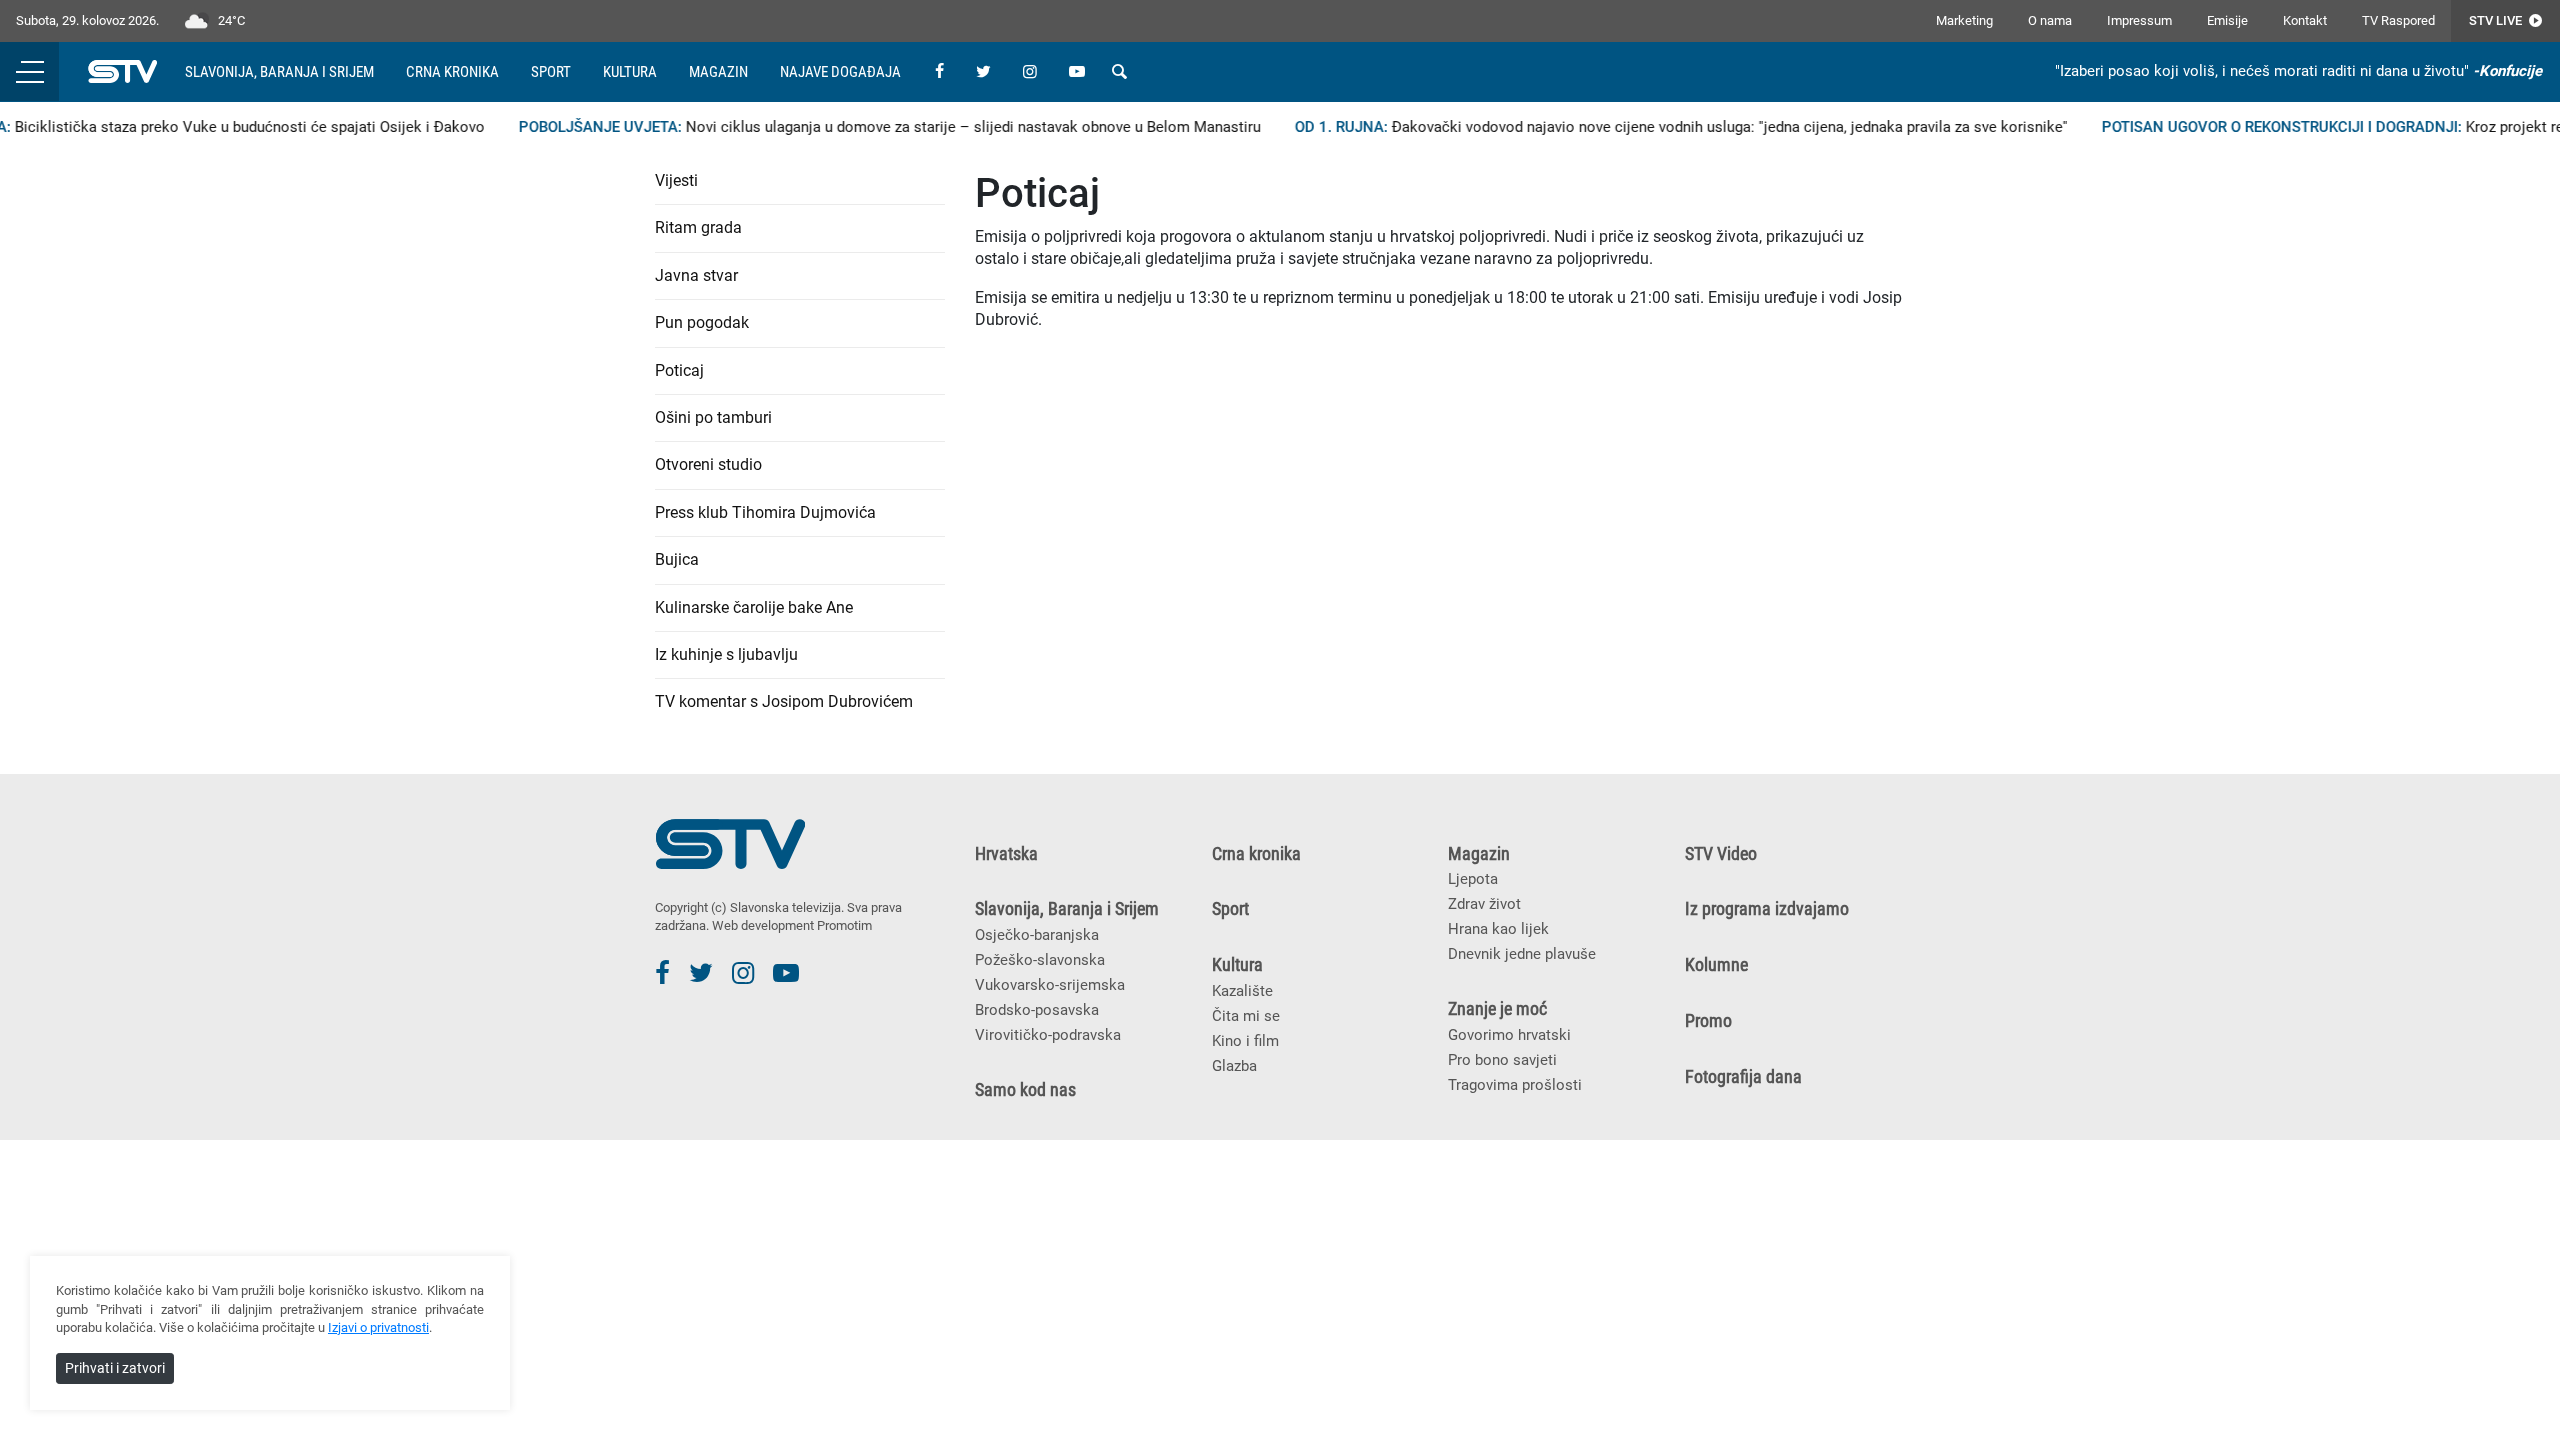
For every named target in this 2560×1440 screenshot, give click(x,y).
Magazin (718, 72)
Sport (551, 72)
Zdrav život (1484, 904)
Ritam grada (698, 227)
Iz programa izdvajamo (1767, 909)
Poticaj (679, 370)
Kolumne (1716, 965)
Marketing (1964, 20)
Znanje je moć (1497, 1009)
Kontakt (2305, 20)
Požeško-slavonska (1040, 960)
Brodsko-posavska (1037, 1010)
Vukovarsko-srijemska (1050, 985)
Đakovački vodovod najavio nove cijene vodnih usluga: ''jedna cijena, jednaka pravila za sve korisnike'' (1653, 127)
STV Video (1721, 854)
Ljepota (1473, 879)
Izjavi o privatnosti (378, 1327)
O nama (2050, 20)
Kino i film (1245, 1041)
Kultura (630, 72)
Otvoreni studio (708, 464)
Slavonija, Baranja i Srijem (279, 72)
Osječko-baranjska (1037, 935)
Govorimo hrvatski (1509, 1035)
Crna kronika (452, 72)
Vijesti (676, 180)
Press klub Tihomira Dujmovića (765, 512)
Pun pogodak (702, 322)
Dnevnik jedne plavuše (1522, 954)
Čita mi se (1246, 1016)
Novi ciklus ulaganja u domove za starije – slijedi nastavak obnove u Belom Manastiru (862, 127)
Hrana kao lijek (1498, 929)
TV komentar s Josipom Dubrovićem (784, 701)
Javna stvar (696, 275)
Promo (1708, 1021)
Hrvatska (1006, 854)
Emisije (2227, 20)
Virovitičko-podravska (1048, 1035)
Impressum (2139, 20)
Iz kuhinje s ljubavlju (726, 654)
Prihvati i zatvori (115, 1368)
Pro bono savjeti (1502, 1060)
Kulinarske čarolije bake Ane (754, 607)
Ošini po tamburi (713, 417)
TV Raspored (2398, 20)
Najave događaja (840, 72)
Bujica (677, 559)
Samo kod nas (1025, 1090)
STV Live (2497, 20)
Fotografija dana (1743, 1077)
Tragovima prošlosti (1515, 1085)
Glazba (1234, 1066)
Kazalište (1242, 991)
